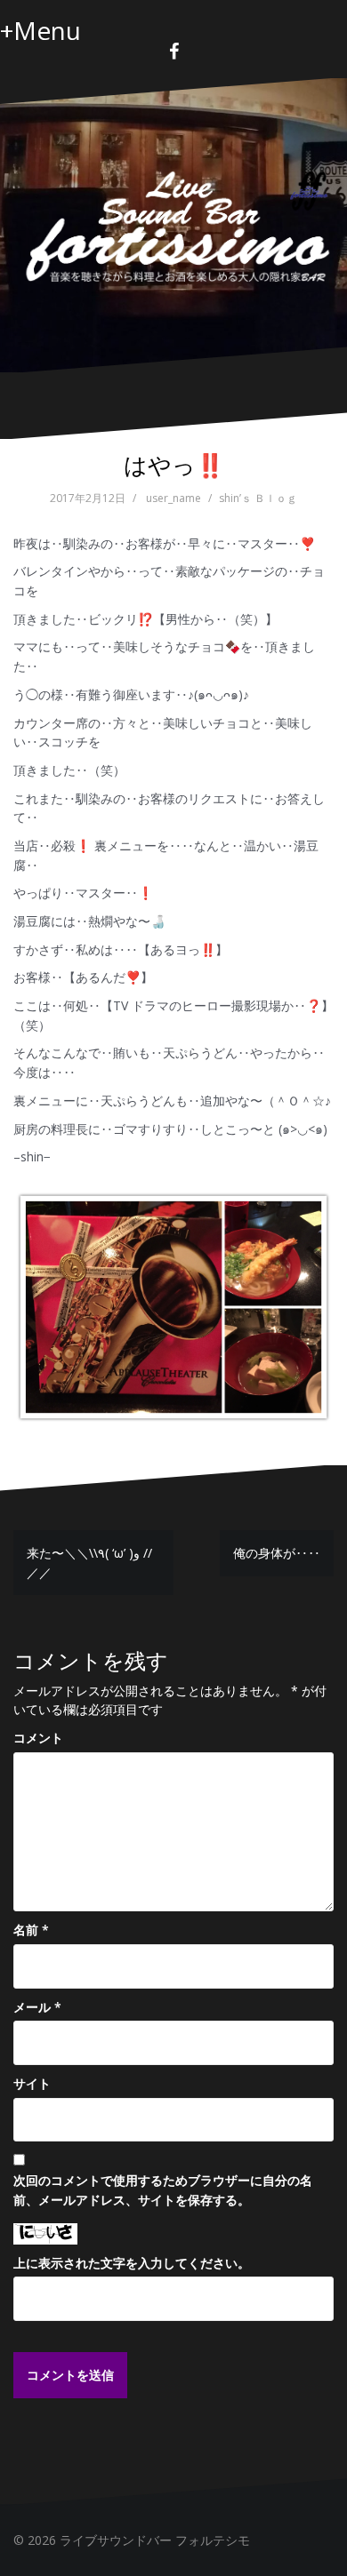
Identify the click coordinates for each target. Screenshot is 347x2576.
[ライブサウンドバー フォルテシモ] (173, 223)
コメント (38, 1738)
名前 (31, 1930)
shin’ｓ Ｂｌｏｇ (258, 498)
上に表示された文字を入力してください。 (132, 2263)
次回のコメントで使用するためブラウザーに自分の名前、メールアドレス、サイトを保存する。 (163, 2190)
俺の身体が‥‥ (277, 1553)
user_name (173, 498)
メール (37, 2007)
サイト (32, 2083)
